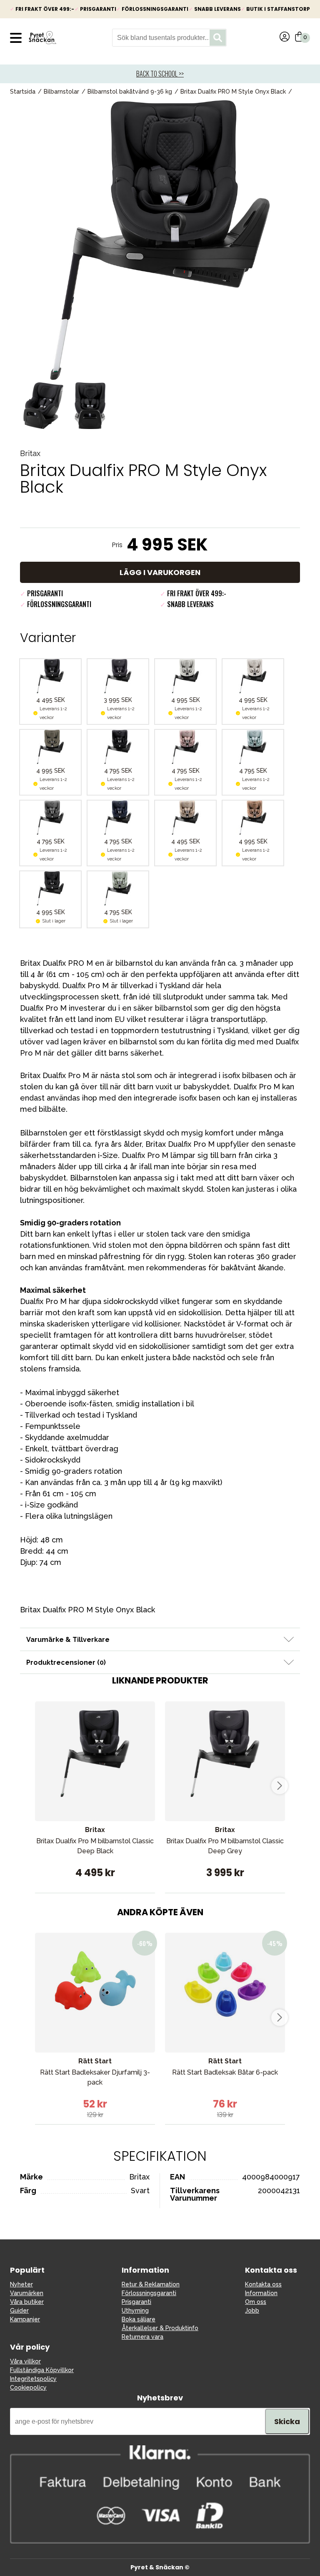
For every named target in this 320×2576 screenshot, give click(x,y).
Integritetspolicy (33, 2379)
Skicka (287, 2421)
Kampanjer (25, 2319)
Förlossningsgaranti (149, 2293)
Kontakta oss (263, 2284)
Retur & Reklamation (151, 2284)
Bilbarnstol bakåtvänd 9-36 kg (130, 92)
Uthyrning (135, 2311)
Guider (19, 2311)
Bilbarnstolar (61, 92)
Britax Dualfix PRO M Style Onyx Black (233, 92)
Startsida (23, 92)
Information (261, 2293)
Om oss (256, 2302)
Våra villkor (25, 2361)
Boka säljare (139, 2319)
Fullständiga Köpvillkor (42, 2370)
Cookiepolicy (28, 2388)
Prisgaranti (136, 2302)
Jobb (252, 2311)
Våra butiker (27, 2302)
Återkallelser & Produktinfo (160, 2328)
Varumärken (27, 2293)
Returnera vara (142, 2337)
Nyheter (21, 2284)
